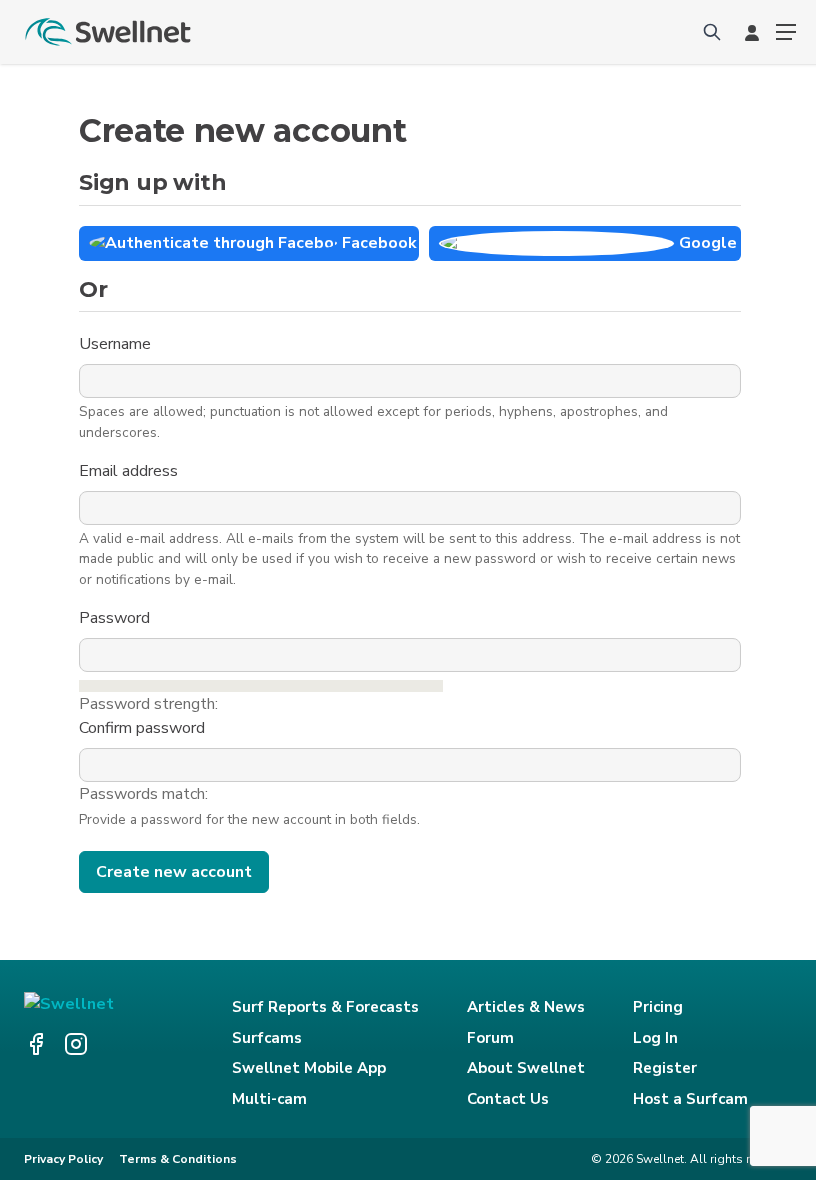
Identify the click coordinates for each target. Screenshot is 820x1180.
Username (117, 344)
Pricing (658, 1007)
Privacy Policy (63, 1159)
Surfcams (267, 1038)
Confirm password (144, 728)
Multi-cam (269, 1099)
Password (116, 618)
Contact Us (508, 1099)
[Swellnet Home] (109, 32)
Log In (655, 1038)
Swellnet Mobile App (309, 1068)
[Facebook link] (36, 1044)
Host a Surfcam (690, 1099)
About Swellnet (526, 1068)
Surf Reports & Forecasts (325, 1007)
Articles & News (526, 1007)
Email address (130, 471)
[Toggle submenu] (786, 32)
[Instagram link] (76, 1044)
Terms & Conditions (178, 1159)
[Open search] (712, 32)
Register (665, 1068)
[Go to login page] (752, 32)
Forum (490, 1038)
